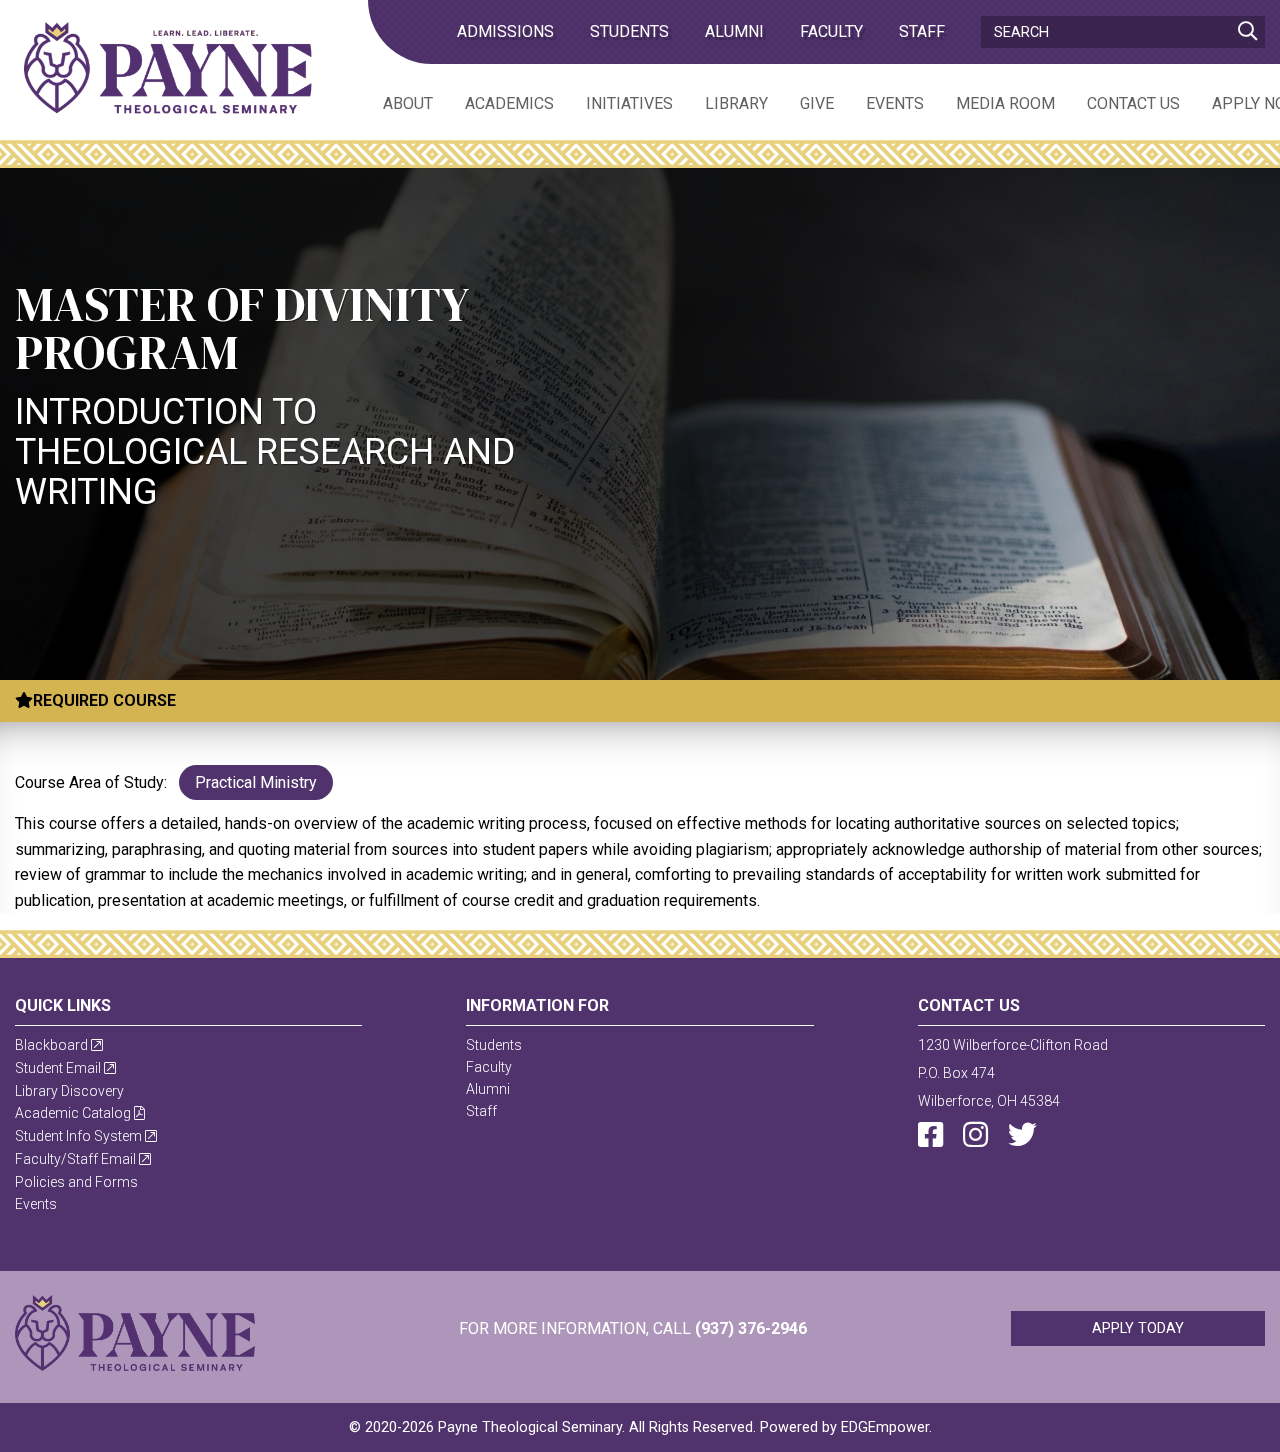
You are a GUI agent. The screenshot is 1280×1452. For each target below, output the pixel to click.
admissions (505, 31)
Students (629, 31)
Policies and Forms (76, 1182)
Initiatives (629, 103)
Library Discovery (69, 1091)
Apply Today (1138, 1328)
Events (895, 103)
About (408, 103)
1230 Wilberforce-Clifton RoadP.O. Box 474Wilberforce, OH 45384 (1013, 1073)
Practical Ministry (256, 782)
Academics (509, 103)
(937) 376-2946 (751, 1328)
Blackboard (53, 1045)
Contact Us (1133, 103)
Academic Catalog (74, 1113)
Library (736, 103)
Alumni (734, 31)
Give (817, 103)
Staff (922, 31)
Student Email (59, 1068)
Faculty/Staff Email (77, 1159)
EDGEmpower (885, 1427)
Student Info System (80, 1136)
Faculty (831, 31)
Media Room (1005, 103)
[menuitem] (392, 102)
